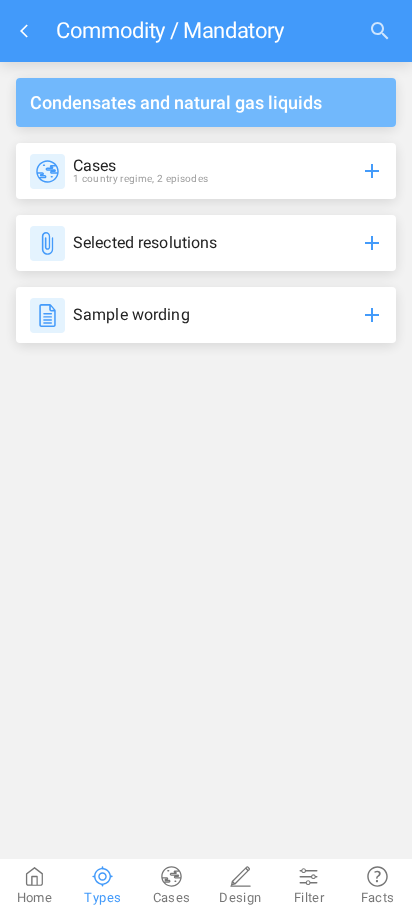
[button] (206, 171)
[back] (28, 31)
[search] (380, 31)
